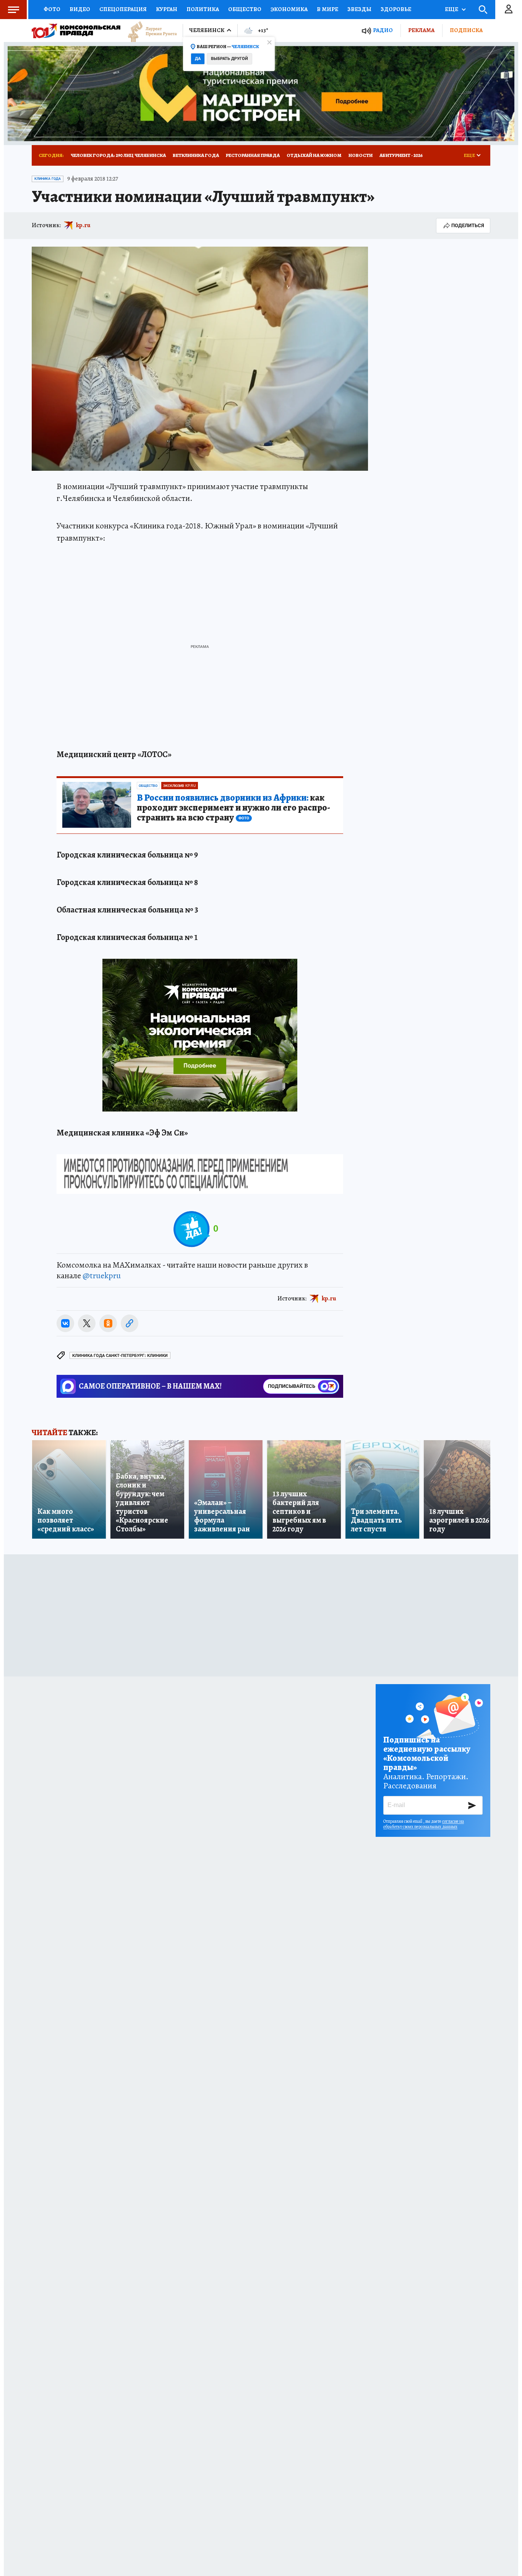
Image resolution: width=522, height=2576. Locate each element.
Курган (167, 9)
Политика (203, 9)
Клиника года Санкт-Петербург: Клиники (120, 1356)
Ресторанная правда (253, 155)
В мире (327, 9)
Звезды (359, 9)
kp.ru (83, 225)
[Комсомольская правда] (76, 31)
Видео (80, 9)
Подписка (466, 30)
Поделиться (468, 225)
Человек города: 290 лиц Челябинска (118, 155)
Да (198, 59)
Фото (52, 9)
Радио (383, 30)
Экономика (289, 9)
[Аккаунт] (509, 10)
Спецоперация (123, 9)
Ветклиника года (196, 155)
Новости (361, 155)
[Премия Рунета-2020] (149, 31)
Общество (245, 9)
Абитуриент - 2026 (401, 155)
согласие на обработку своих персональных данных (424, 1824)
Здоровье (396, 9)
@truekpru (102, 1276)
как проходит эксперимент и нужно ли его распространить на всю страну (233, 808)
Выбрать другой (229, 59)
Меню (13, 10)
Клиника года (48, 179)
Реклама (421, 30)
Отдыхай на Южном (314, 155)
